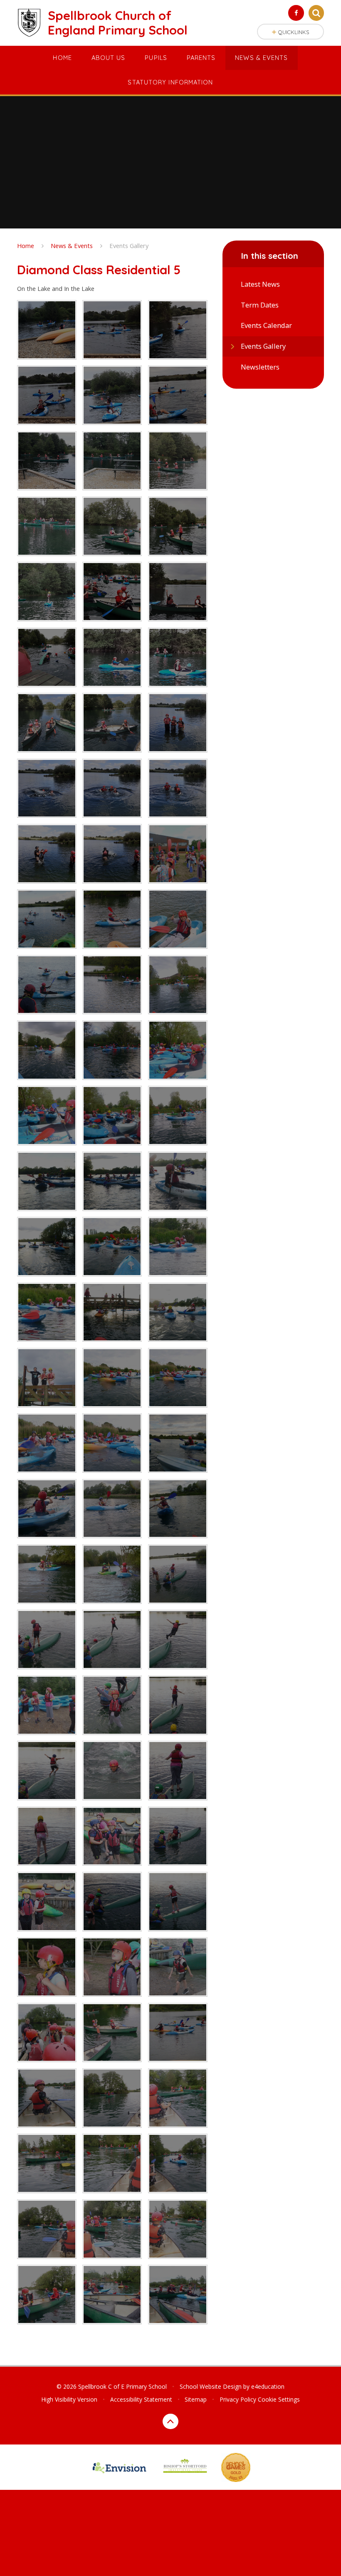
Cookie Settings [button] (279, 2399)
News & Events (72, 246)
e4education (268, 2386)
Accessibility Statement (141, 2399)
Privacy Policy (238, 2399)
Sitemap (196, 2399)
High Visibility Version (69, 2399)
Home (26, 246)
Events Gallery (129, 246)
